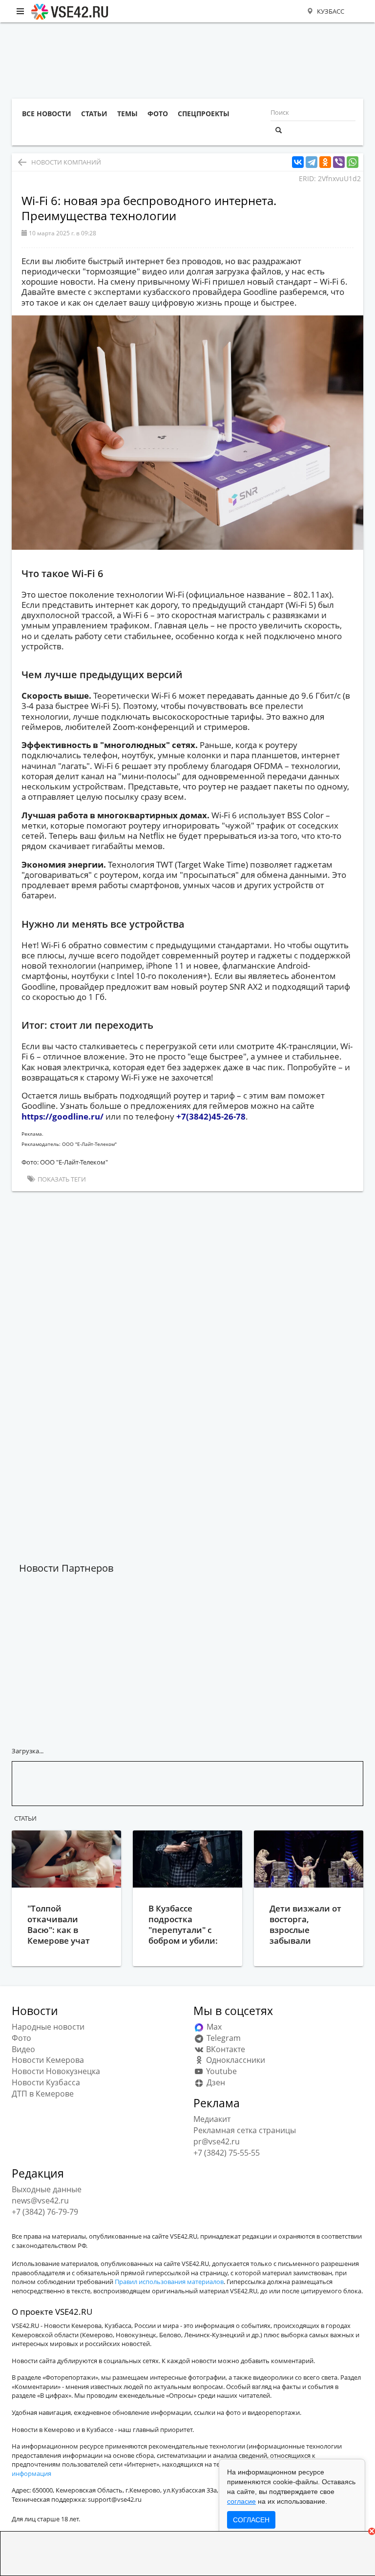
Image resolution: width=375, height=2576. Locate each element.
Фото (21, 2038)
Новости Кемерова (48, 2060)
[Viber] (339, 162)
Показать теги (61, 1179)
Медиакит (212, 2119)
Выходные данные (47, 2189)
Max (213, 2027)
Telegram (223, 2038)
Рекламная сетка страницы (245, 2130)
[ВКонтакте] (298, 162)
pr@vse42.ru (217, 2141)
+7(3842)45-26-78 (211, 1116)
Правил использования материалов (169, 2282)
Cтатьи (25, 1818)
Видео (23, 2049)
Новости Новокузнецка (56, 2071)
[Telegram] (312, 162)
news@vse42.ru (40, 2201)
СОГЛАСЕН (251, 2520)
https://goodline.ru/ (62, 1116)
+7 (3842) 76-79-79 (45, 2212)
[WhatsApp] (353, 162)
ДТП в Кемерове (43, 2094)
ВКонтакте (225, 2049)
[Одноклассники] (325, 162)
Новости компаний (66, 162)
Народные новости (48, 2027)
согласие (241, 2501)
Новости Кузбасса (46, 2082)
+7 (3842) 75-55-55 (227, 2153)
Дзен (215, 2082)
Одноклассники (235, 2060)
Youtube (220, 2071)
